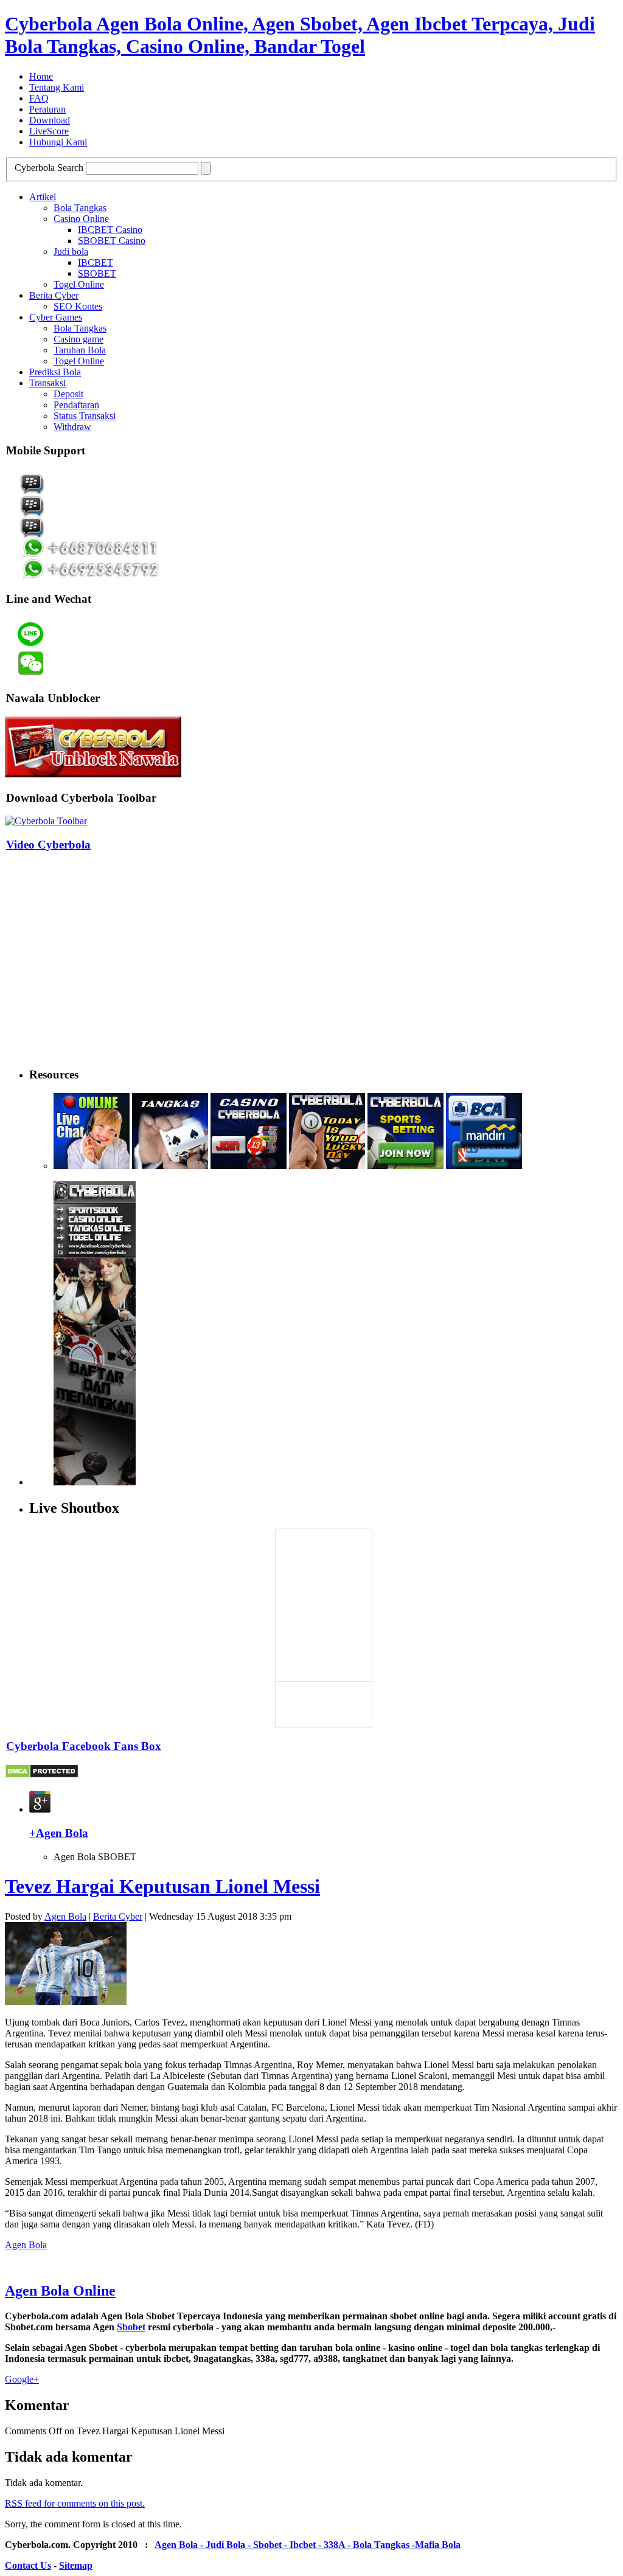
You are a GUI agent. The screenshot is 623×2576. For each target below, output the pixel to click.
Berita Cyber (54, 295)
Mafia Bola (438, 2545)
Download (50, 120)
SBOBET (97, 273)
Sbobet (131, 2327)
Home (41, 76)
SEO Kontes (78, 306)
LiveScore (49, 131)
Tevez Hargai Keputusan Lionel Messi (162, 1886)
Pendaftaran (76, 405)
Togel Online (79, 284)
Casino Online (81, 219)
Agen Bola (65, 1916)
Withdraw (72, 427)
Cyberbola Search (49, 168)
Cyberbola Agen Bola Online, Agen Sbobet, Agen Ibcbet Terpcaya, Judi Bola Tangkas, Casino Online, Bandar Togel (300, 35)
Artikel (43, 197)
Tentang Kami (57, 87)
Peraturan (47, 109)
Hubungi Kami (58, 142)
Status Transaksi (85, 416)
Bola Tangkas (80, 208)
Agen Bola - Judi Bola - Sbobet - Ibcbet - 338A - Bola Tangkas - (285, 2545)
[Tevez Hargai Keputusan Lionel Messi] (66, 2001)
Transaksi (47, 383)
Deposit (68, 394)
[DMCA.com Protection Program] (42, 1775)
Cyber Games (56, 317)
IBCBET (96, 262)
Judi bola (71, 252)
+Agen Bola (59, 1833)
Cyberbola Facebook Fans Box (84, 1746)
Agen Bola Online (60, 2291)
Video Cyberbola (48, 845)
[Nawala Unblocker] (93, 774)
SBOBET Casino (112, 241)
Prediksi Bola (55, 372)
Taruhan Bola (80, 350)
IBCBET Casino (110, 230)
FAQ (39, 98)
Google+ (22, 2379)
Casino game (78, 339)
